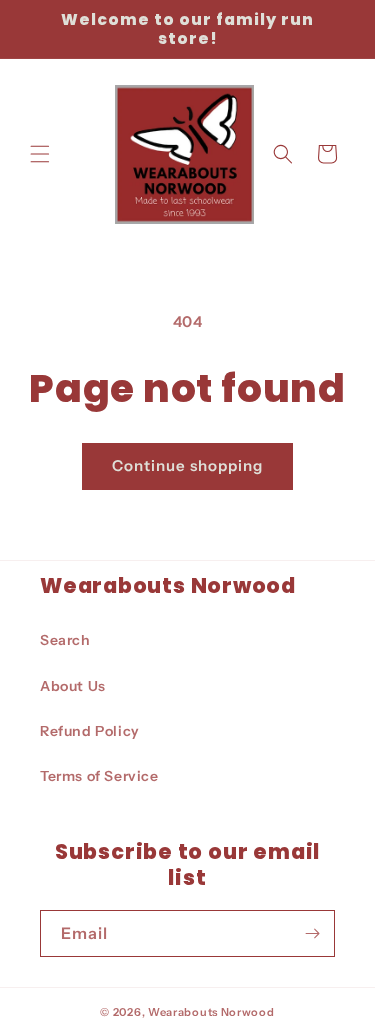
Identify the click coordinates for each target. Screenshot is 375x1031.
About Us (73, 686)
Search (65, 640)
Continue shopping (187, 465)
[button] (40, 154)
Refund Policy (90, 731)
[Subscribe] (312, 933)
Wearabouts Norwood (211, 1012)
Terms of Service (99, 776)
